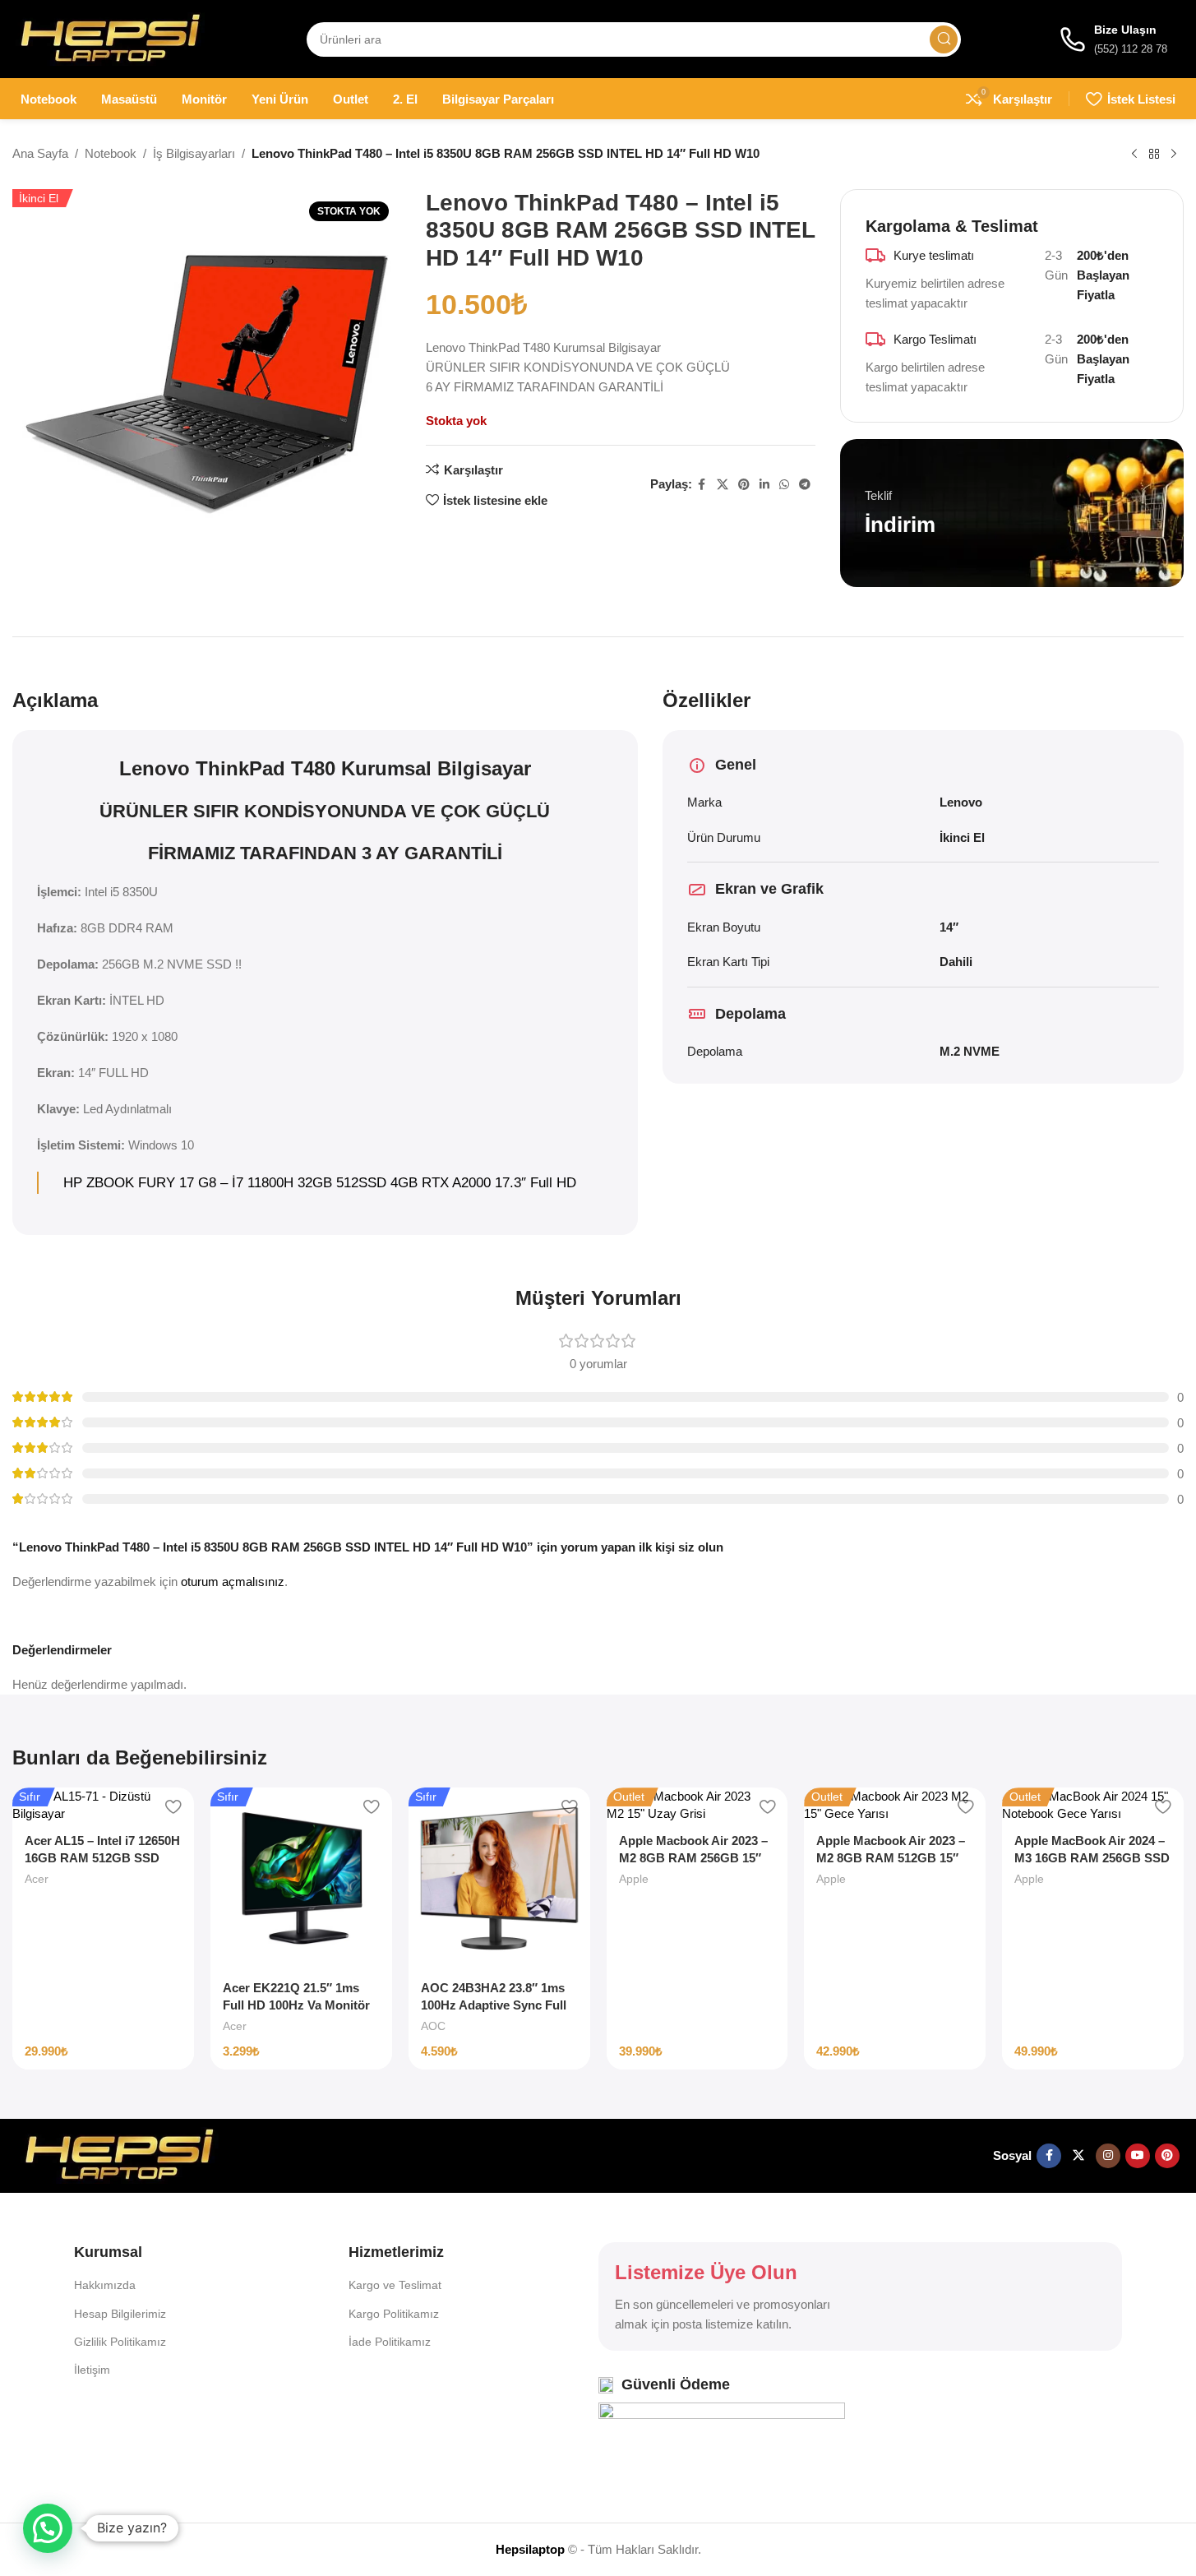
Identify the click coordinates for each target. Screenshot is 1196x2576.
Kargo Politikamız (394, 2314)
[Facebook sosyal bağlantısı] (702, 485)
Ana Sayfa (40, 153)
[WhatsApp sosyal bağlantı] (784, 485)
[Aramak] (944, 39)
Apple (634, 1879)
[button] (48, 2528)
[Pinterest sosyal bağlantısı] (744, 485)
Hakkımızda (105, 2285)
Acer (37, 1879)
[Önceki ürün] (1134, 155)
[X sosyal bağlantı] (723, 485)
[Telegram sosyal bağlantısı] (805, 485)
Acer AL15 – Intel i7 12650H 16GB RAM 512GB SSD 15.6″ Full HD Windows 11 (102, 1858)
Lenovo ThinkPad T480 (227, 768)
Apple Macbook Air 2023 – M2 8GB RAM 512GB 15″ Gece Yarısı (891, 1858)
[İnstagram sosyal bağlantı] (1108, 2156)
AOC (433, 2026)
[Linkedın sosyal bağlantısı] (764, 485)
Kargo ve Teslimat (395, 2285)
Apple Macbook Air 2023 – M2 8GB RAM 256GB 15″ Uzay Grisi (693, 1858)
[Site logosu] (110, 37)
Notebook (111, 153)
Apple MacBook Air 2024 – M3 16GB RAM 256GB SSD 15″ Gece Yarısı (1092, 1858)
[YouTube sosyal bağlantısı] (1138, 2156)
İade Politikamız (390, 2342)
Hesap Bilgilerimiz (120, 2314)
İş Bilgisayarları (194, 153)
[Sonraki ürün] (1174, 155)
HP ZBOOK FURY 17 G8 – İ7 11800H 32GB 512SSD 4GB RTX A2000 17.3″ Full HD (320, 1182)
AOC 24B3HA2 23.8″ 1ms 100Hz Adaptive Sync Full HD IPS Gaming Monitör (494, 2005)
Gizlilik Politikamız (120, 2342)
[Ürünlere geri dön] (1154, 155)
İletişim (92, 2370)
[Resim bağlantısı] (119, 2155)
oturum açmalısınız (233, 1582)
